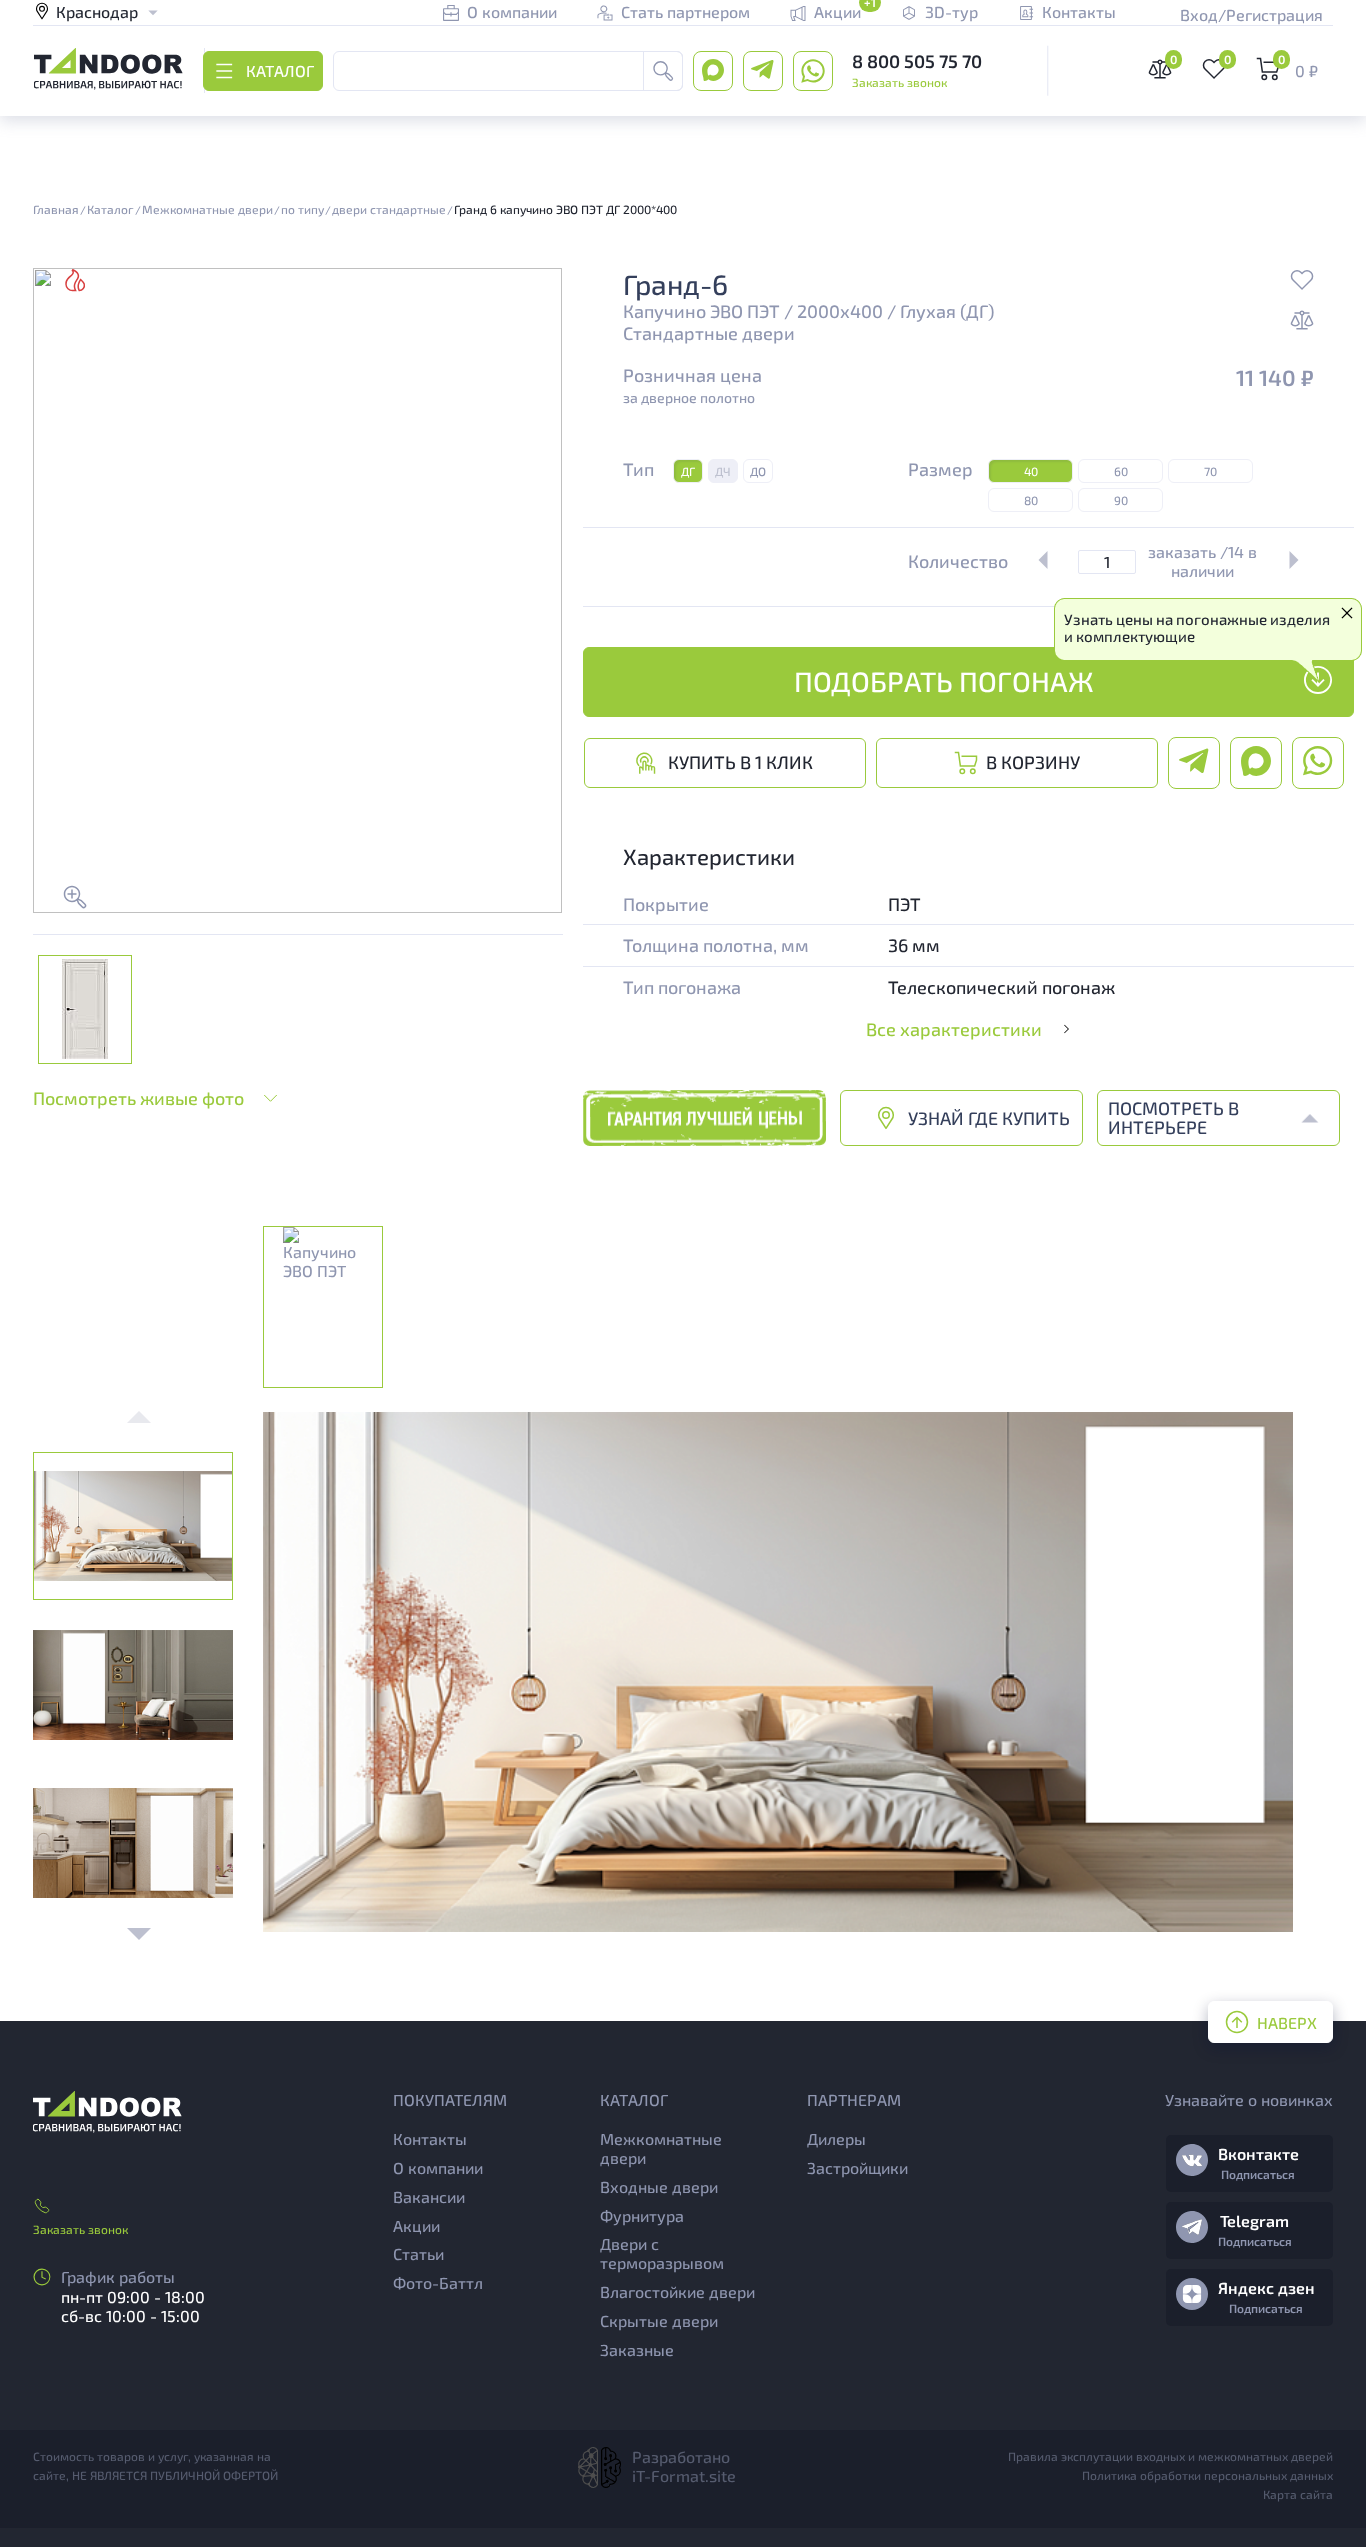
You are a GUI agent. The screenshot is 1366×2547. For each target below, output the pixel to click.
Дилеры (836, 2138)
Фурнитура (642, 2215)
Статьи (418, 2253)
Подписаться (1258, 2174)
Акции (416, 2225)
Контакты (430, 2138)
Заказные (637, 2349)
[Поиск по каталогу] (663, 71)
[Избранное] (1302, 282)
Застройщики (857, 2167)
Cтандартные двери (709, 333)
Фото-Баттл (438, 2282)
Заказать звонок (899, 82)
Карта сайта (1298, 2494)
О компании (438, 2167)
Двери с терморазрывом (662, 2253)
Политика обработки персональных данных (1207, 2475)
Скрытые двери (659, 2320)
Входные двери (659, 2186)
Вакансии (429, 2196)
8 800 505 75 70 (917, 61)
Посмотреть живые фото (138, 1098)
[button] (139, 1934)
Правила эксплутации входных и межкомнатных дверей (1170, 2456)
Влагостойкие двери (677, 2291)
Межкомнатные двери (661, 2148)
